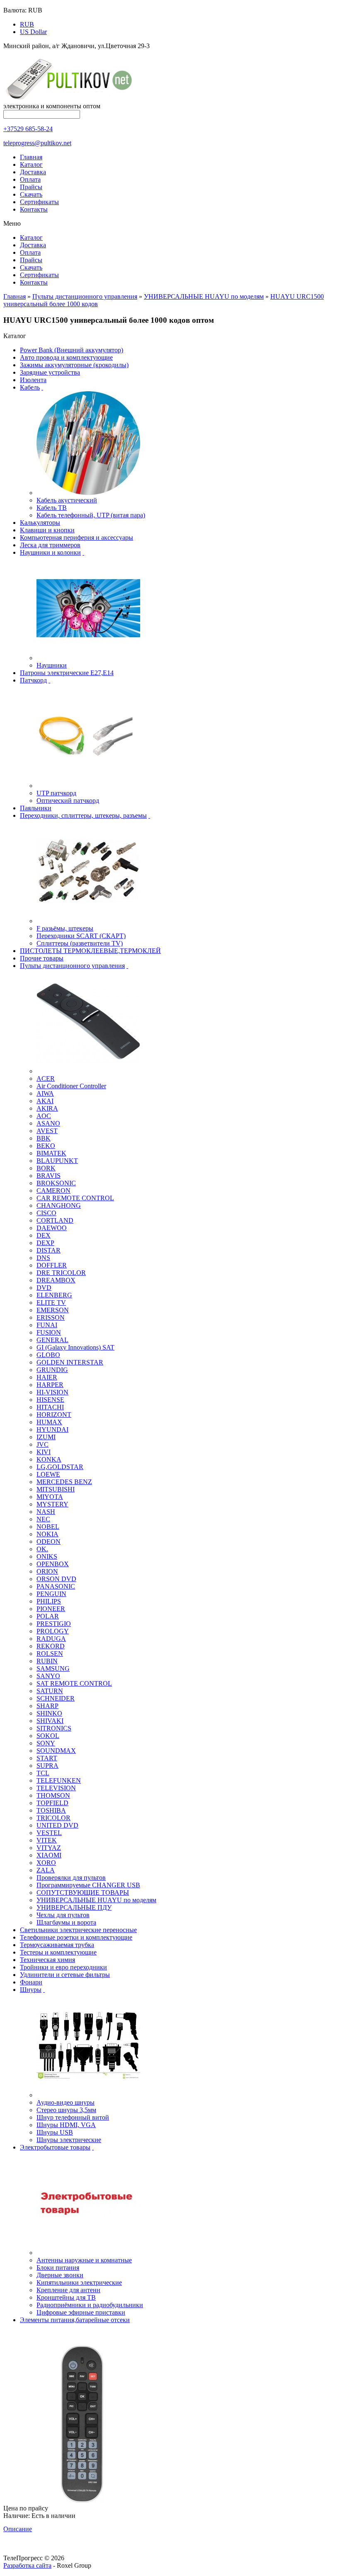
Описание (18, 2529)
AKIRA (47, 1108)
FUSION (49, 1332)
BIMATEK (51, 1153)
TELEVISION (56, 1788)
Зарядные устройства (50, 372)
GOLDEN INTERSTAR (70, 1362)
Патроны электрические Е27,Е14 (67, 673)
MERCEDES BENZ (64, 1482)
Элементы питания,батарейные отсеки (75, 2320)
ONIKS (47, 1556)
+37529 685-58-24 (28, 129)
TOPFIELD (52, 1803)
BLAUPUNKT (57, 1161)
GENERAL (52, 1340)
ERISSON (51, 1317)
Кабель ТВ (52, 508)
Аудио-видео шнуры (66, 2102)
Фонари (31, 1982)
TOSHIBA (51, 1810)
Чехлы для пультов (63, 1915)
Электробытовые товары (55, 2147)
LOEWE (48, 1474)
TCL (43, 1773)
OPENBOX (53, 1564)
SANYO (48, 1676)
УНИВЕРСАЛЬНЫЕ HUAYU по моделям (204, 296)
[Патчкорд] (88, 786)
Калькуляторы (40, 523)
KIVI (44, 1452)
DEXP (45, 1243)
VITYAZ (49, 1848)
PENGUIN (51, 1594)
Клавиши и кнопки (47, 530)
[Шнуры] (88, 2095)
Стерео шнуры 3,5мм (66, 2110)
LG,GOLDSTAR (60, 1467)
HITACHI (50, 1407)
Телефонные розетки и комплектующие (76, 1937)
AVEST (47, 1131)
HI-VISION (52, 1392)
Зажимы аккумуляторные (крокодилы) (74, 365)
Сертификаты (39, 202)
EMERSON (53, 1310)
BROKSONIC (56, 1183)
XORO (46, 1863)
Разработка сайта (27, 2565)
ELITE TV (51, 1303)
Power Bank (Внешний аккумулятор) (72, 350)
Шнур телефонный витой (73, 2117)
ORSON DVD (56, 1579)
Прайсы (31, 187)
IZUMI (46, 1437)
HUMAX (49, 1422)
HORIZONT (54, 1415)
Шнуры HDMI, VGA (66, 2125)
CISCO (46, 1213)
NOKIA (47, 1534)
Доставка (33, 172)
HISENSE (50, 1400)
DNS (43, 1258)
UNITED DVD (57, 1825)
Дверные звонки (60, 2275)
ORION (47, 1571)
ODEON (49, 1541)
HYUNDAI (52, 1429)
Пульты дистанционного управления (85, 296)
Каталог (31, 165)
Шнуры (31, 1990)
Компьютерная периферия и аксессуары (76, 537)
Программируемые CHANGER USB (88, 1885)
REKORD (51, 1646)
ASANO (48, 1123)
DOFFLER (52, 1265)
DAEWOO (52, 1228)
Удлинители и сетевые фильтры (65, 1975)
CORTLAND (55, 1220)
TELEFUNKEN (59, 1780)
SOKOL (48, 1736)
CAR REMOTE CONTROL (75, 1198)
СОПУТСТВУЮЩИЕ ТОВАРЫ (83, 1892)
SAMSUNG (53, 1668)
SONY (46, 1743)
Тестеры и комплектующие (58, 1952)
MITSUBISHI (56, 1489)
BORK (46, 1168)
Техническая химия (47, 1960)
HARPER (50, 1385)
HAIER (47, 1377)
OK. (42, 1549)
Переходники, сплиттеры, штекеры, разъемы (83, 815)
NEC (43, 1519)
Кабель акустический (67, 500)
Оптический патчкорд (68, 801)
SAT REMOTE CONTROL (74, 1683)
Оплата (30, 179)
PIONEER (51, 1609)
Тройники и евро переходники (63, 1967)
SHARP (47, 1706)
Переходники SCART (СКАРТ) (81, 936)
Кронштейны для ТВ (66, 2297)
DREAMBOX (56, 1280)
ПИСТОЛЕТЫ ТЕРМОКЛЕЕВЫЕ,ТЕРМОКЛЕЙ (90, 951)
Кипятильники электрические (79, 2282)
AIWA (45, 1093)
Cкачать (31, 194)
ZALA (46, 1870)
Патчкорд (33, 680)
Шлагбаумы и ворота (66, 1922)
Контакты (34, 209)
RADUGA (51, 1639)
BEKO (46, 1146)
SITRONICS (54, 1728)
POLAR (48, 1616)
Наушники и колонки (50, 552)
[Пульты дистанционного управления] (88, 1071)
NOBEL (48, 1527)
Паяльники (36, 808)
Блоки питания (58, 2268)
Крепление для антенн (68, 2290)
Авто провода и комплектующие (66, 357)
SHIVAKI (50, 1721)
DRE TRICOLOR (61, 1273)
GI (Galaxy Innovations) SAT (75, 1347)
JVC (42, 1444)
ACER (46, 1078)
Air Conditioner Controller (71, 1086)
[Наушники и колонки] (88, 658)
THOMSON (53, 1795)
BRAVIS (49, 1176)
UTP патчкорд (56, 793)
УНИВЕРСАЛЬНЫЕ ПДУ (74, 1907)
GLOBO (48, 1355)
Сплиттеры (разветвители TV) (80, 943)
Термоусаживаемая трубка (57, 1945)
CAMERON (53, 1191)
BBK (44, 1138)
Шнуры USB (55, 2132)
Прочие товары (42, 958)
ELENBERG (54, 1295)
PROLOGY (53, 1631)
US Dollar (33, 32)
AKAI (45, 1101)
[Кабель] (88, 493)
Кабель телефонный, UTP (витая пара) (91, 515)
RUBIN (47, 1661)
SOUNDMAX (56, 1751)
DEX (44, 1235)
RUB (27, 24)
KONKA (49, 1459)
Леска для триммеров (50, 545)
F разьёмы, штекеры (65, 928)
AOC (44, 1116)
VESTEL (49, 1833)
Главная (31, 157)
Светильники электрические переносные (78, 1930)
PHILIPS (49, 1601)
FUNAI (47, 1325)
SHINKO (49, 1713)
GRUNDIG (52, 1370)
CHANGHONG (59, 1205)
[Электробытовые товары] (88, 2253)
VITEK (47, 1840)
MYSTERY (52, 1504)
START (47, 1758)
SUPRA (47, 1766)
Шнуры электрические (69, 2140)
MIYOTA (50, 1497)
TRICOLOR (53, 1818)
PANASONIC (56, 1586)
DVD (44, 1288)
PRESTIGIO (54, 1624)
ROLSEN (50, 1654)
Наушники (52, 665)
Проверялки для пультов (71, 1878)
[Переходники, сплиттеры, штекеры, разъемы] (88, 921)
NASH (46, 1512)
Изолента (33, 380)
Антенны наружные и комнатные (84, 2260)
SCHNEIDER (56, 1698)
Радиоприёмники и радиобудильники (90, 2305)
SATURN (50, 1691)
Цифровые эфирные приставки (81, 2312)
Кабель (30, 387)
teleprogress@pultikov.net (37, 143)
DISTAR (49, 1250)
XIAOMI (49, 1855)
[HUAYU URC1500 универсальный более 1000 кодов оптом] (82, 2501)
